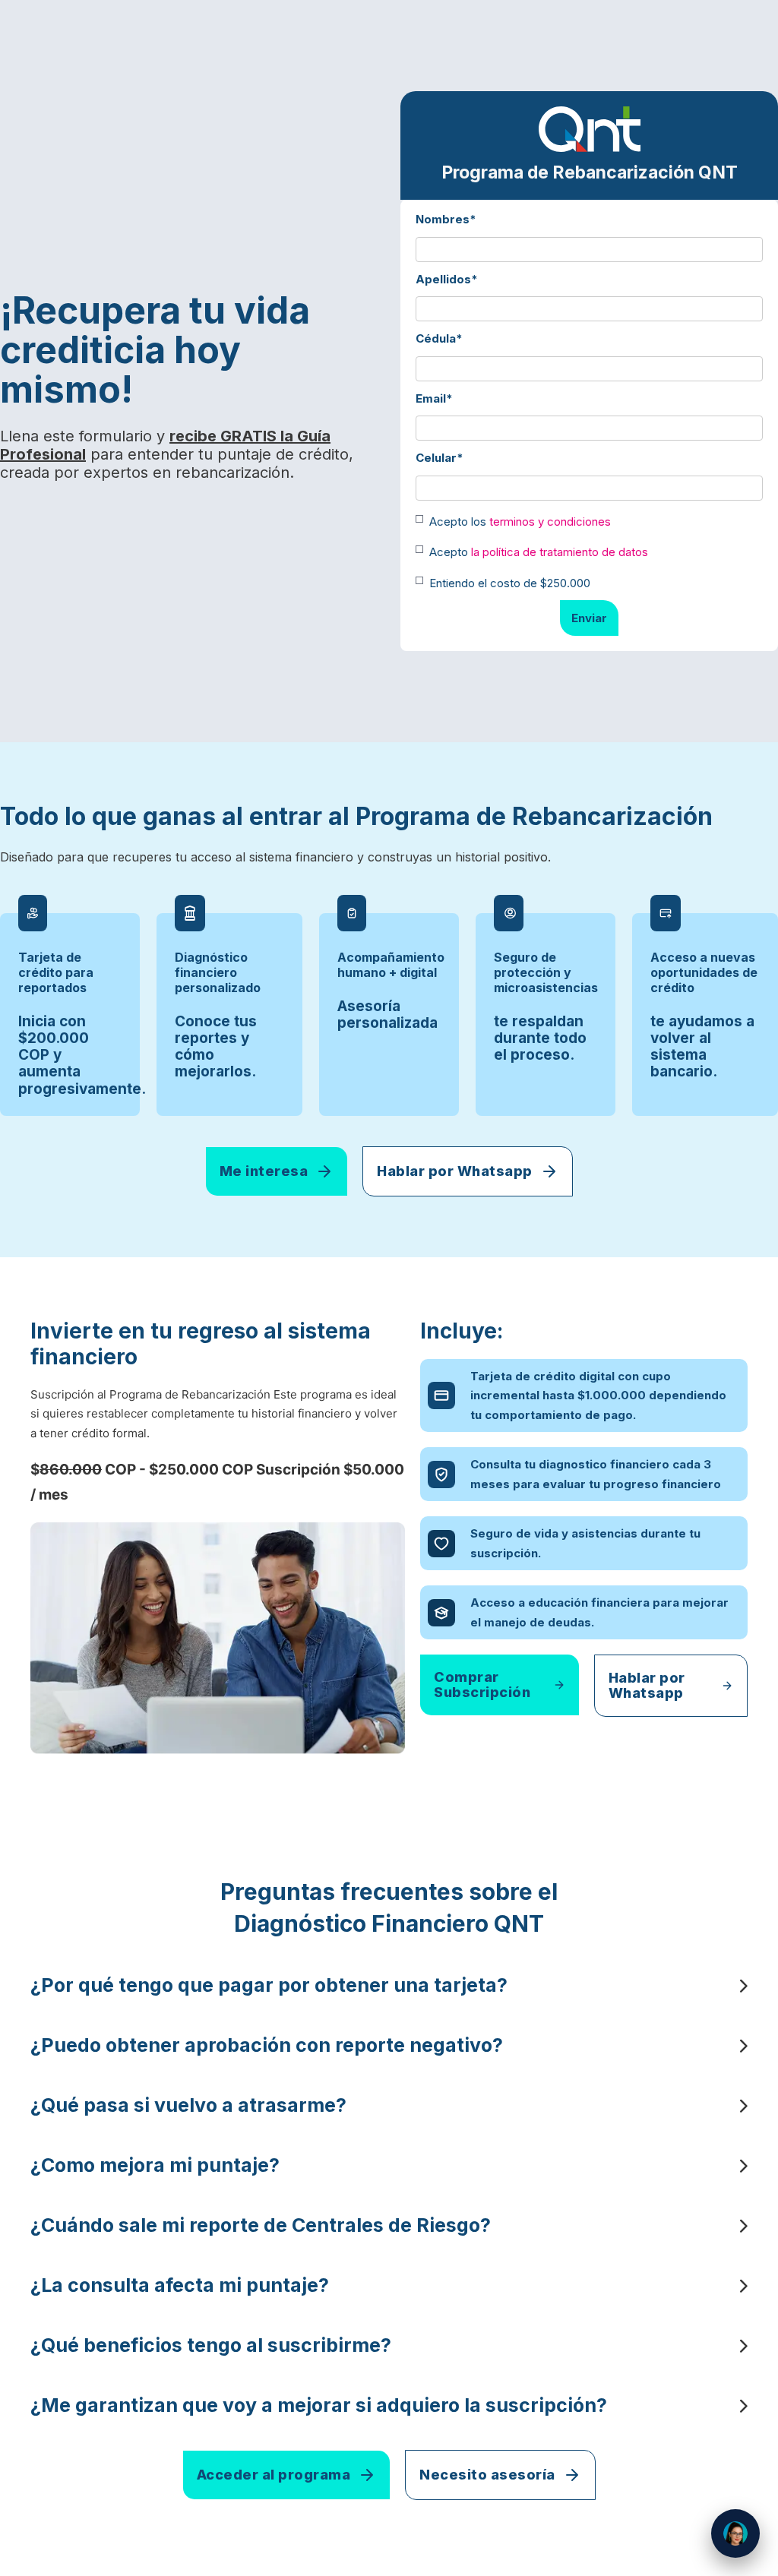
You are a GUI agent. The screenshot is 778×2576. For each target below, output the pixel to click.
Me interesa (264, 1171)
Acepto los (520, 522)
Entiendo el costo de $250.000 (510, 583)
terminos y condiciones (550, 522)
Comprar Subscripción (482, 1685)
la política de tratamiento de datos (560, 552)
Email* (434, 398)
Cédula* (439, 338)
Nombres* (446, 219)
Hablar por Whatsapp (455, 1171)
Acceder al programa (274, 2475)
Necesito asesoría (487, 2475)
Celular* (440, 458)
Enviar (589, 618)
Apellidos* (447, 279)
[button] (389, 1985)
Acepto (539, 552)
